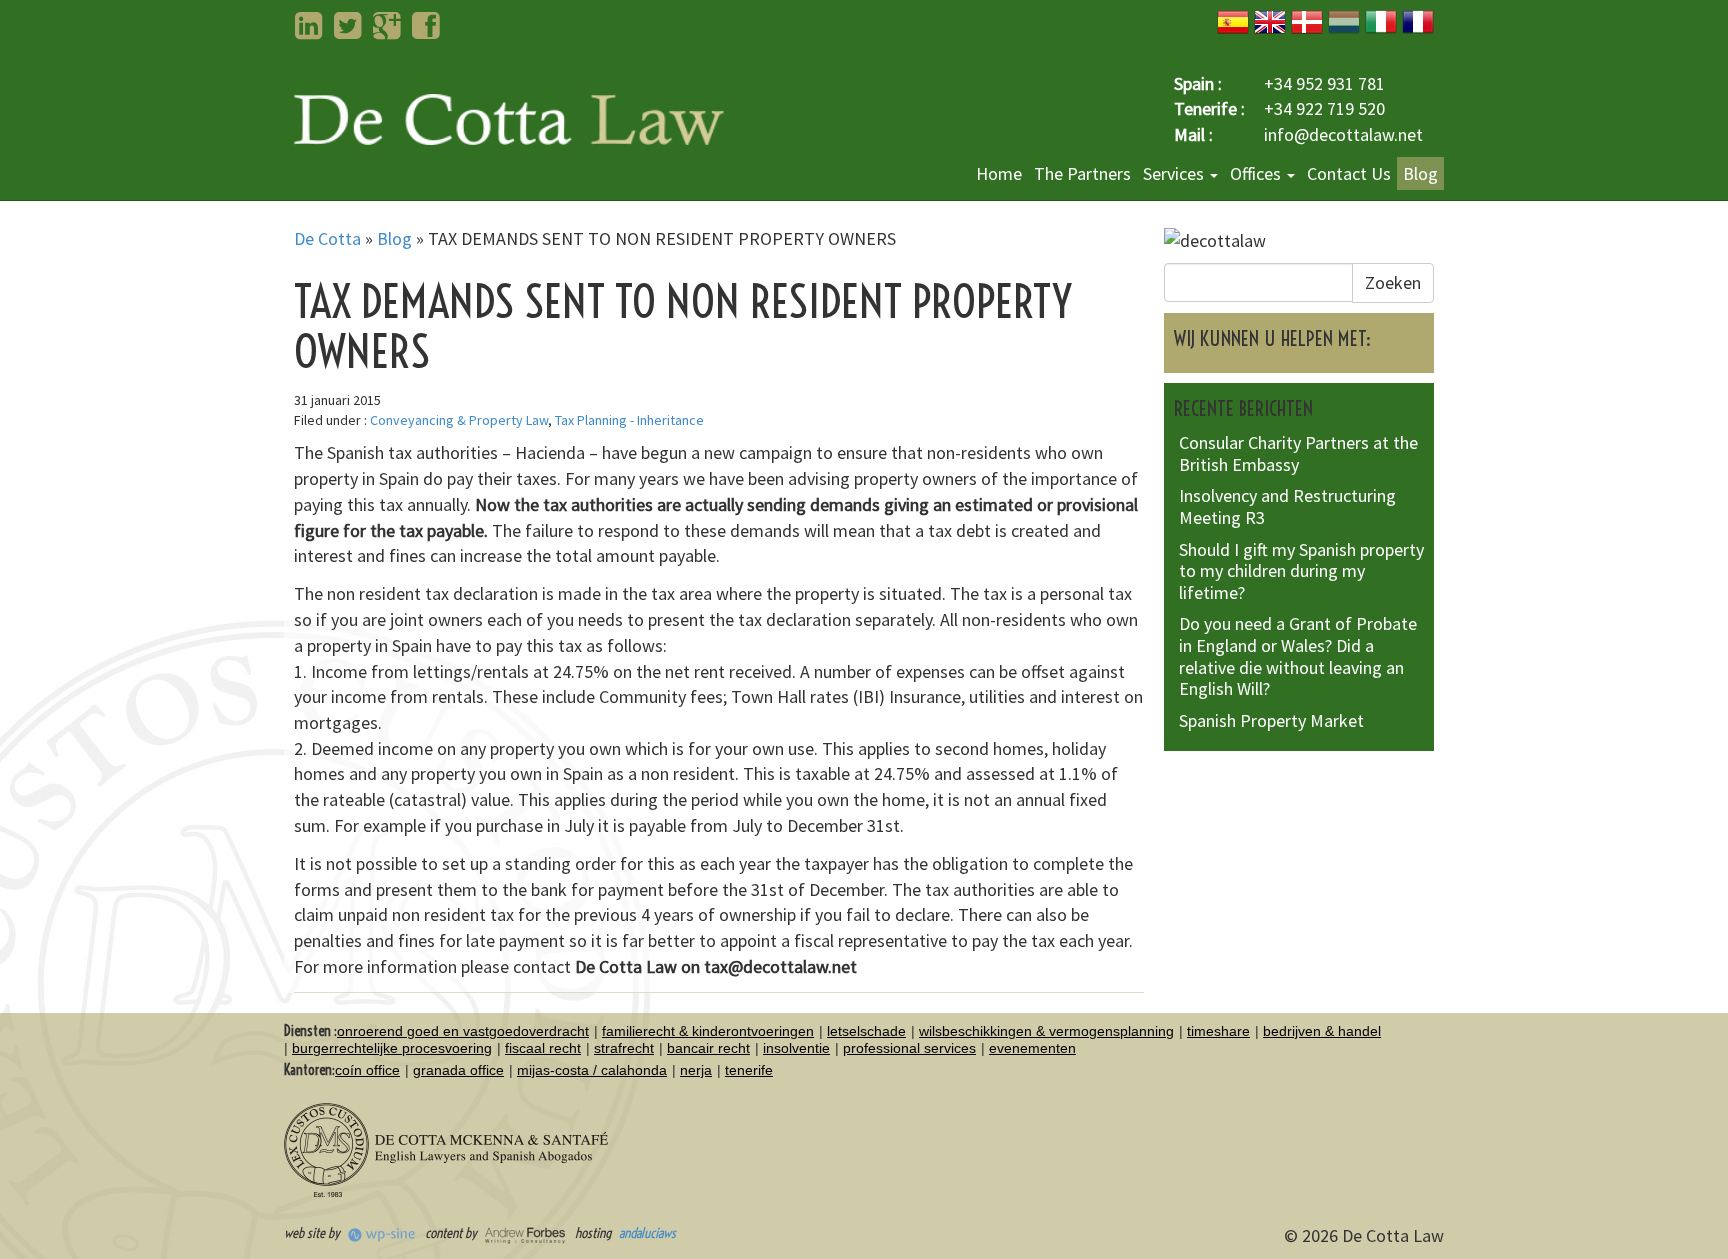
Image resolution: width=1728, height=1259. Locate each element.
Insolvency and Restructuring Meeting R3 (1287, 506)
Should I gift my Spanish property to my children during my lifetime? (1301, 571)
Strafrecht (624, 1048)
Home (999, 173)
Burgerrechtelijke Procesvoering (392, 1048)
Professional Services (909, 1048)
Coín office (367, 1070)
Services (1175, 173)
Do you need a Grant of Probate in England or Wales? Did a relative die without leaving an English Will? (1298, 656)
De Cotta (327, 238)
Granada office (458, 1070)
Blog (1420, 173)
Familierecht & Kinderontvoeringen (708, 1031)
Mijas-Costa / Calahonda (592, 1070)
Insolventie (796, 1048)
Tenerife (749, 1070)
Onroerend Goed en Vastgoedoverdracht (463, 1031)
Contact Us (1349, 173)
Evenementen (1032, 1048)
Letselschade (866, 1031)
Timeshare (1218, 1031)
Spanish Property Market (1271, 720)
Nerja (696, 1070)
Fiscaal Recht (543, 1048)
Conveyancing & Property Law (459, 420)
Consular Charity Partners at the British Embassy (1298, 453)
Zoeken (1393, 282)
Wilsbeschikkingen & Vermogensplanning (1046, 1031)
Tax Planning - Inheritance (629, 420)
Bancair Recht (708, 1048)
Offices (1257, 173)
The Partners (1082, 173)
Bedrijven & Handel (1322, 1031)
